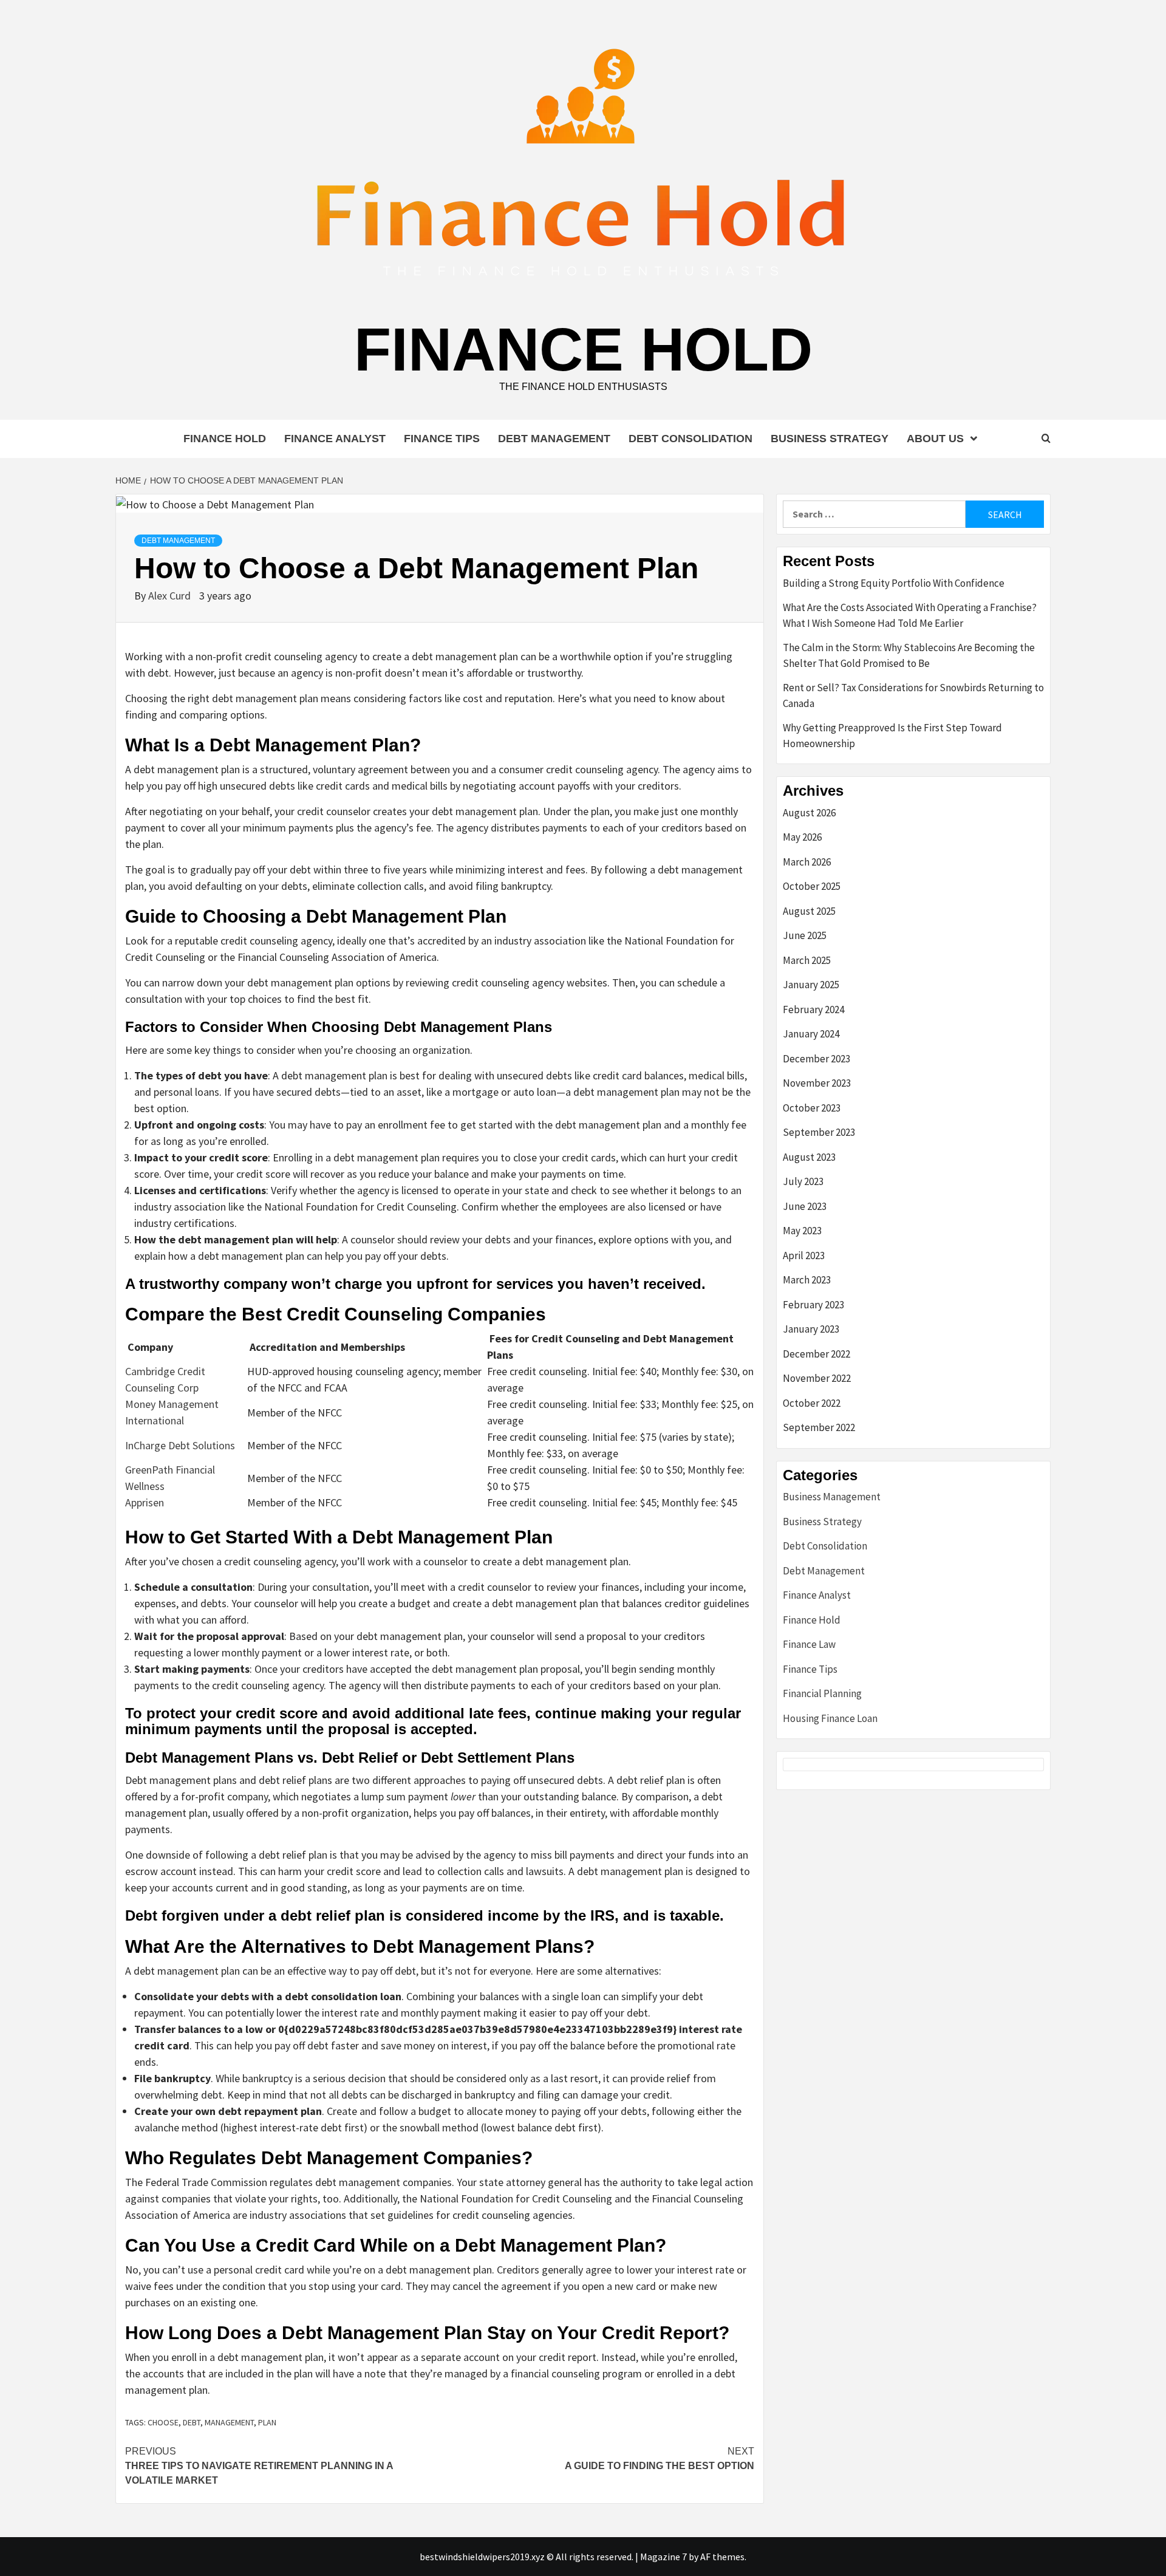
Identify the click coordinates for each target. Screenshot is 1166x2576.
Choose (163, 2422)
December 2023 (817, 1059)
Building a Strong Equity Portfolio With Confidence (894, 583)
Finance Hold (583, 349)
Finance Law (809, 1644)
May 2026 (802, 837)
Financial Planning (822, 1693)
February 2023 (813, 1305)
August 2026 (809, 813)
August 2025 (809, 911)
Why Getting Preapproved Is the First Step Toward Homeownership (892, 736)
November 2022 (817, 1378)
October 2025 (812, 886)
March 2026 (807, 862)
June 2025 (805, 935)
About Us (935, 439)
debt (192, 2422)
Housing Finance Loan (830, 1718)
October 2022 (812, 1403)
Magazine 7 (663, 2557)
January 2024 (811, 1034)
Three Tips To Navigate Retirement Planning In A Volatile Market (259, 2466)
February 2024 (813, 1010)
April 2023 (804, 1256)
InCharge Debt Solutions (180, 1445)
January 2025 (811, 985)
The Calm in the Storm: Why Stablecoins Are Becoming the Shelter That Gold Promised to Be (909, 655)
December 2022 (817, 1354)
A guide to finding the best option (660, 2458)
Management (229, 2422)
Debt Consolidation (690, 439)
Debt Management (554, 439)
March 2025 (807, 960)
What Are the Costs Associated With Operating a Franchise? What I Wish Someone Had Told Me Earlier (910, 615)
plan (267, 2422)
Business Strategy (830, 439)
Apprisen (145, 1502)
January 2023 (811, 1329)
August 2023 (809, 1157)
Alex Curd (171, 596)
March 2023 (807, 1280)
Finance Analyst (335, 439)
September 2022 (819, 1427)
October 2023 (812, 1108)
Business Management (832, 1497)
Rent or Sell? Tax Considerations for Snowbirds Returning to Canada (913, 695)
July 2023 (803, 1181)
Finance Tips (442, 439)
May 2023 (802, 1231)
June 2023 (805, 1206)
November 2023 (817, 1083)
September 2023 (819, 1132)
